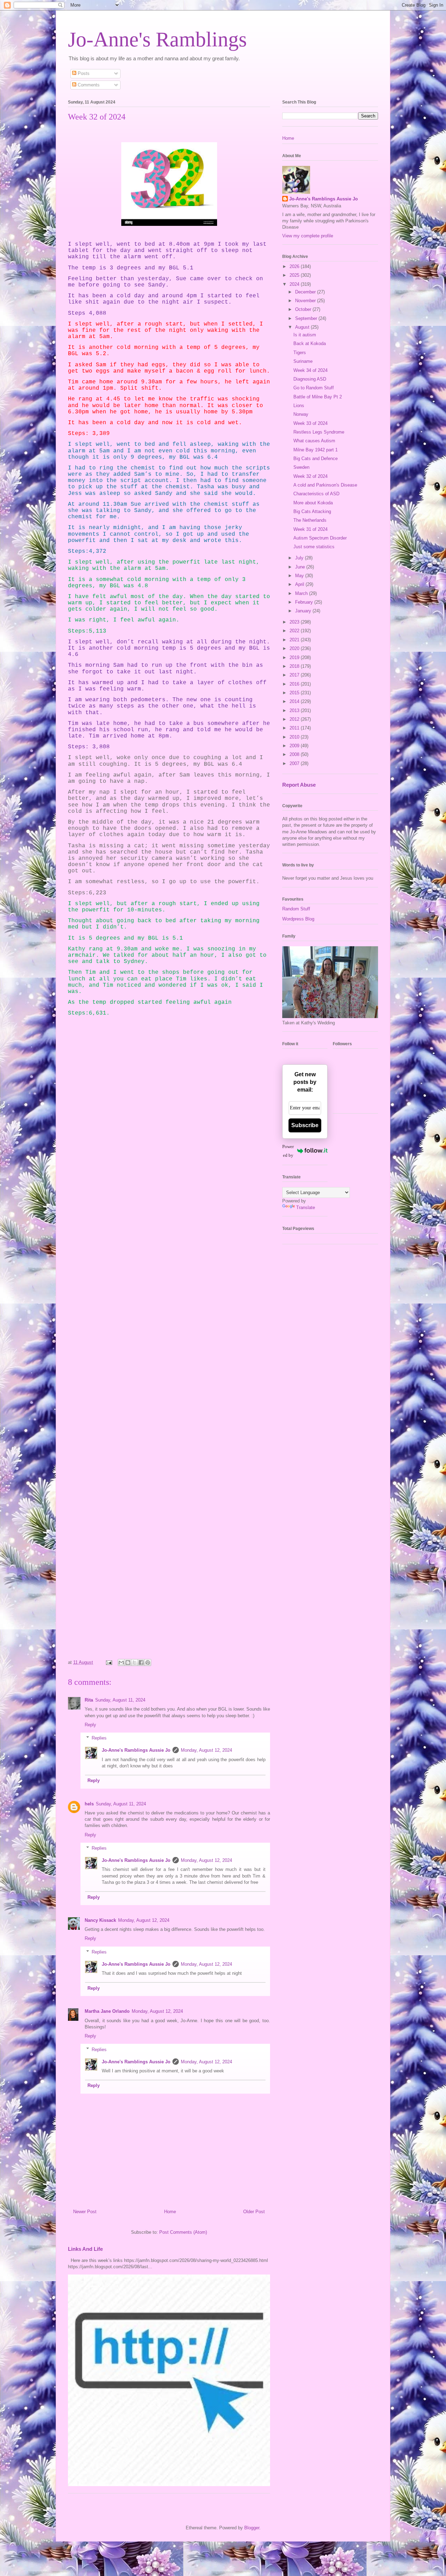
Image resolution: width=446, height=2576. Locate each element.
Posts (83, 73)
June (301, 567)
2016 (295, 684)
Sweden (301, 467)
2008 (295, 754)
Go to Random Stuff (314, 388)
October (304, 309)
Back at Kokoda (310, 343)
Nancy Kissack (100, 1920)
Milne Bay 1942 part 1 (316, 450)
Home (170, 2212)
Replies (99, 1738)
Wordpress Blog (298, 919)
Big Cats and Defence (316, 458)
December (306, 292)
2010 (295, 737)
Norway (301, 414)
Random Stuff (296, 909)
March (302, 593)
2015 (295, 693)
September (307, 318)
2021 (295, 640)
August (303, 327)
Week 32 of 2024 (310, 476)
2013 (295, 710)
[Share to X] (134, 1662)
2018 (295, 666)
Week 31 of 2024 (310, 529)
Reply (90, 1725)
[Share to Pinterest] (148, 1662)
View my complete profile (308, 236)
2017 (295, 675)
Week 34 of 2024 (310, 370)
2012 (295, 719)
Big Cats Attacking (312, 511)
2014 (295, 701)
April (300, 584)
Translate (306, 1207)
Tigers (300, 353)
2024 (295, 284)
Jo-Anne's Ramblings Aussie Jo (136, 1750)
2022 (295, 631)
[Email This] (121, 1662)
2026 (295, 266)
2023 (295, 622)
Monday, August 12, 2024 (206, 1750)
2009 (295, 746)
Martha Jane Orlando (107, 2011)
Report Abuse (299, 785)
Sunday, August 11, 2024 (120, 1700)
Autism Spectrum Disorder (320, 538)
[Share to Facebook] (141, 1662)
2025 (295, 275)
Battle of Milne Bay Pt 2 (318, 397)
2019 (295, 658)
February (305, 602)
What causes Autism (314, 441)
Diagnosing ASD (310, 379)
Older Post (254, 2212)
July (300, 558)
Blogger (252, 2528)
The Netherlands (310, 520)
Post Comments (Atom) (183, 2232)
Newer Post (85, 2212)
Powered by (288, 1151)
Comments (88, 85)
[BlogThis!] (128, 1662)
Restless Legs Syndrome (319, 432)
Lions (299, 406)
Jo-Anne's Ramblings (157, 39)
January (304, 611)
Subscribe (305, 1125)
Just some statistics (314, 547)
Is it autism (305, 335)
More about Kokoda (313, 503)
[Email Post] (109, 1662)
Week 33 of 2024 (310, 423)
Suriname (303, 361)
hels (89, 1804)
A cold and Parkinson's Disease (325, 485)
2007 (295, 763)
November (306, 301)
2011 (295, 728)
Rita (89, 1700)
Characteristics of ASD (316, 494)
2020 (295, 648)
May (300, 576)
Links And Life (85, 2249)
